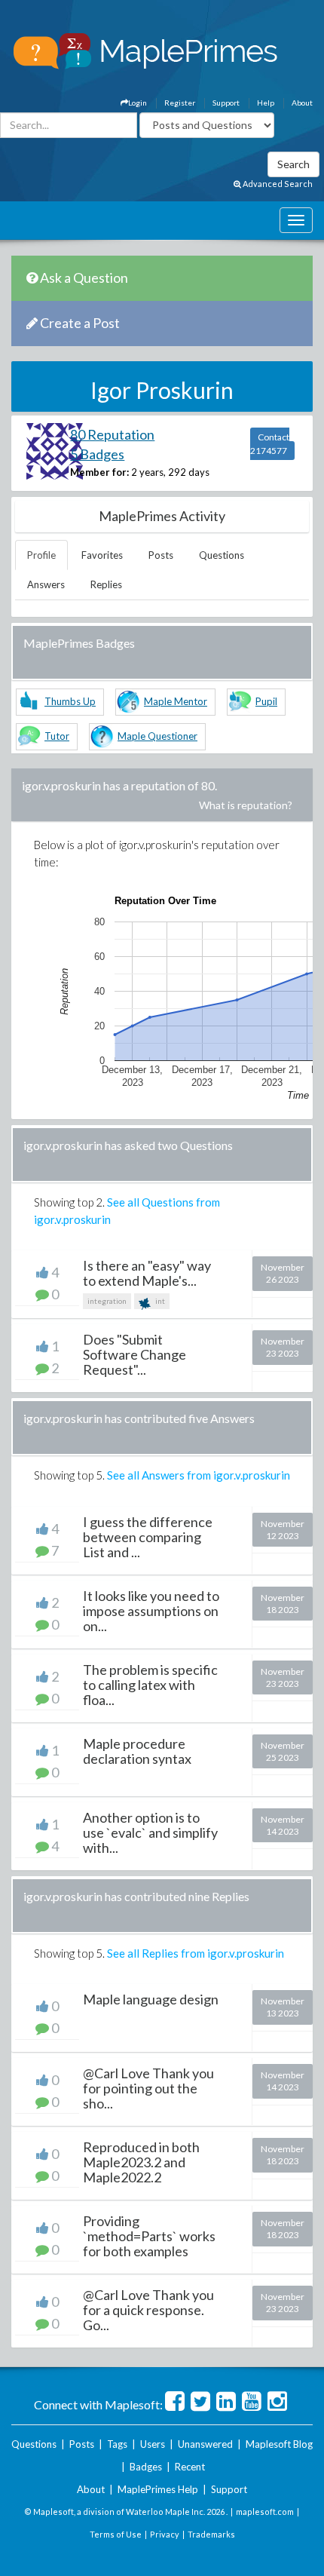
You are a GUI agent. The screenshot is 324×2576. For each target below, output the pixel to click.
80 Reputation (112, 434)
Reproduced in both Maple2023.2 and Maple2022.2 (141, 2162)
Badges (146, 2467)
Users (153, 2444)
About (302, 103)
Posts (161, 555)
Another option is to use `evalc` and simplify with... (150, 1832)
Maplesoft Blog (279, 2444)
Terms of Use (116, 2534)
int (159, 1301)
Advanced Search (277, 184)
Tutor (57, 736)
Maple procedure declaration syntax (137, 1751)
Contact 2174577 (270, 444)
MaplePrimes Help (158, 2489)
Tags (117, 2444)
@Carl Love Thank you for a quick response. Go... (148, 2310)
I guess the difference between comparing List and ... (148, 1537)
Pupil (266, 701)
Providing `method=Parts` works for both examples (149, 2236)
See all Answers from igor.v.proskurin (199, 1475)
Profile (41, 555)
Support (226, 103)
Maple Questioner (157, 736)
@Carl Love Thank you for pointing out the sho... (148, 2088)
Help (266, 103)
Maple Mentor (176, 701)
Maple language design (151, 1999)
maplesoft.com (265, 2512)
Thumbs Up (70, 701)
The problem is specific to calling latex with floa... (150, 1685)
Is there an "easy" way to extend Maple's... (147, 1273)
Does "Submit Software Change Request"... (134, 1354)
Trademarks (211, 2534)
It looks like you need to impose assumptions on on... (151, 1611)
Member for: (99, 472)
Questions (222, 555)
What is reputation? (246, 805)
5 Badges (97, 454)
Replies (106, 584)
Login (138, 103)
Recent (190, 2467)
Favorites (102, 555)
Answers (46, 584)
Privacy (165, 2534)
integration (107, 1301)
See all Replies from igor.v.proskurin (196, 1953)
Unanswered (205, 2444)
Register (180, 103)
